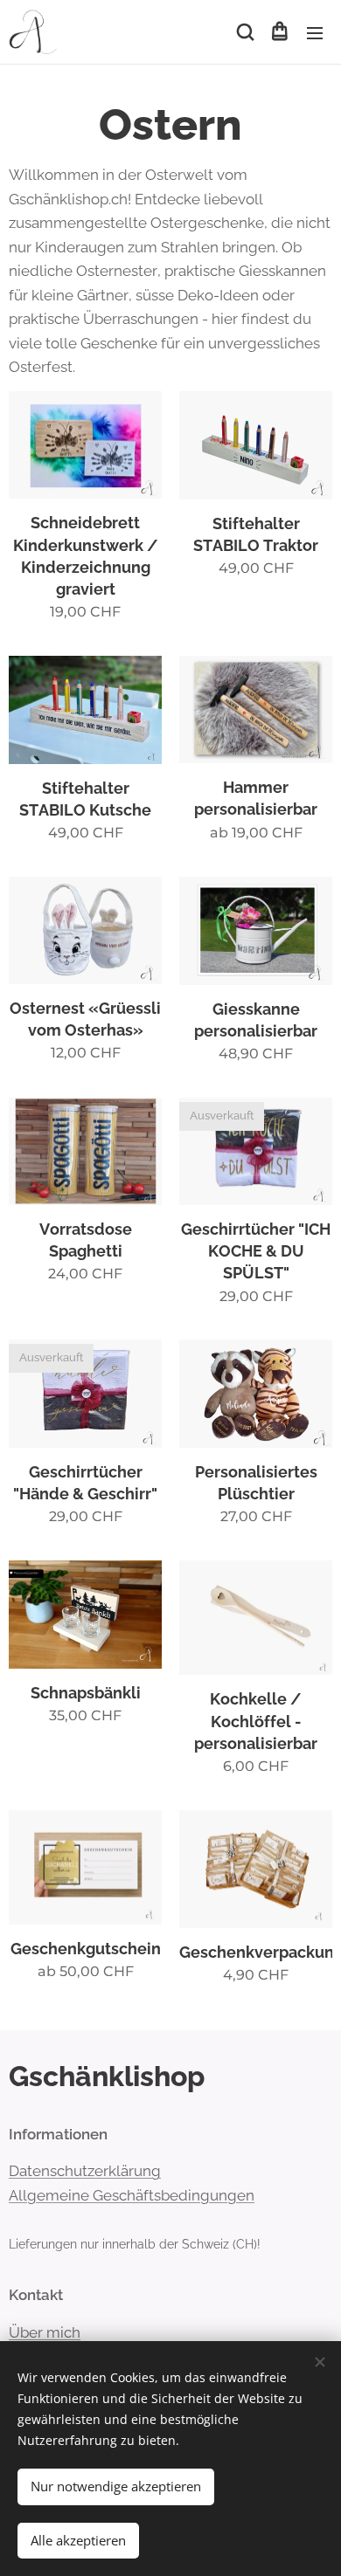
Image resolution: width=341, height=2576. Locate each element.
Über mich (45, 2332)
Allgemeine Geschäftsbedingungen (132, 2195)
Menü (315, 32)
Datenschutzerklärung (85, 2171)
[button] (244, 32)
